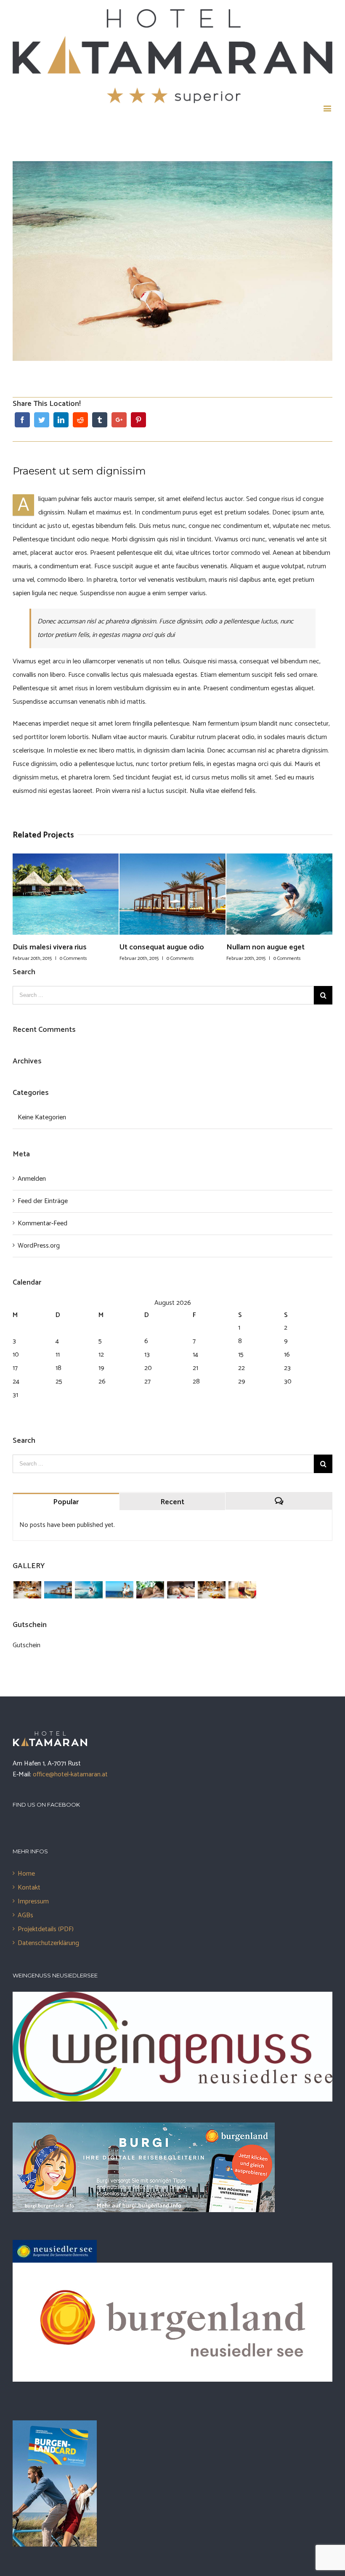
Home (26, 1874)
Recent (172, 1502)
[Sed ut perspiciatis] (58, 1590)
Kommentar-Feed (42, 1223)
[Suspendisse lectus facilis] (119, 1590)
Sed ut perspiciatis (257, 947)
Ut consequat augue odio (55, 947)
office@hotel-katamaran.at (70, 1774)
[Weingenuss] (172, 1998)
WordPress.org (39, 1246)
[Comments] (279, 1501)
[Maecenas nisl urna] (211, 1590)
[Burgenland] (172, 2269)
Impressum (33, 1902)
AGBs (25, 1915)
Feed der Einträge (43, 1201)
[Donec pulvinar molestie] (150, 1590)
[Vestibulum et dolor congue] (181, 1590)
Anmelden (32, 1179)
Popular (66, 1502)
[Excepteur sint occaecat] (89, 1590)
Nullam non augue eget (159, 947)
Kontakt (29, 1888)
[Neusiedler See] (55, 2246)
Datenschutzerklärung (48, 1943)
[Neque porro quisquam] (27, 1590)
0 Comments (73, 958)
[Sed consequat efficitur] (242, 1590)
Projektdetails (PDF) (46, 1929)
